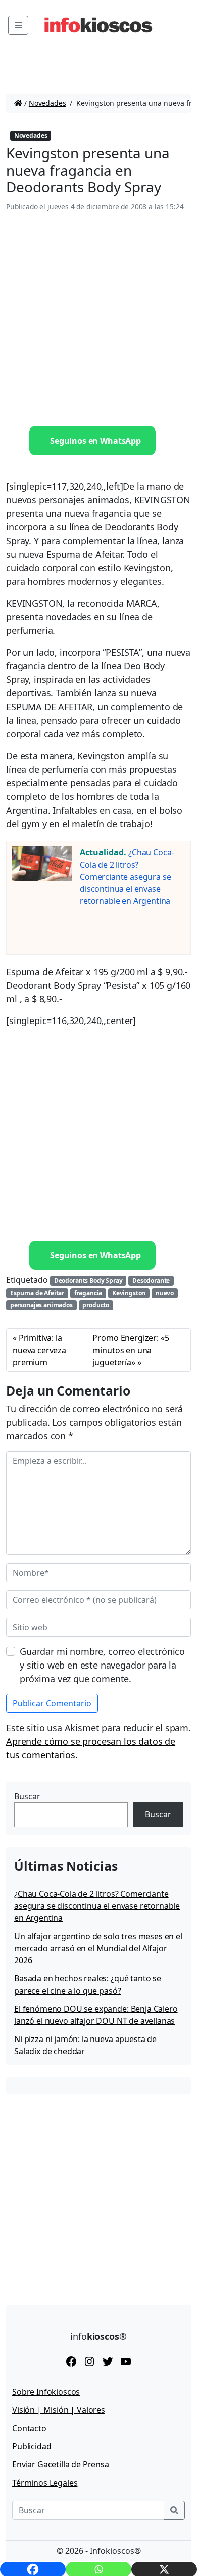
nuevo (165, 1293)
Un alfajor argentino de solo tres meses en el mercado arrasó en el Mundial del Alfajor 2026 (98, 1948)
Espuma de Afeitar (37, 1293)
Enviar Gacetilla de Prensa (61, 2464)
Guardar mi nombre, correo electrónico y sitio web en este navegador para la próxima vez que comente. (102, 1665)
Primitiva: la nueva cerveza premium (39, 1350)
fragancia (88, 1293)
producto (96, 1305)
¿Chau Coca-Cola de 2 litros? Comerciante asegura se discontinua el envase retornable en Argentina (127, 877)
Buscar (27, 1796)
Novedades (47, 103)
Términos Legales (45, 2483)
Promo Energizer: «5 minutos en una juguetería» (131, 1350)
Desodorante (151, 1281)
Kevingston (129, 1293)
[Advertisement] (98, 319)
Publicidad (32, 2446)
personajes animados (41, 1305)
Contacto (29, 2428)
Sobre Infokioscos (46, 2392)
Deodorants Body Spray (88, 1281)
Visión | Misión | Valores (59, 2410)
